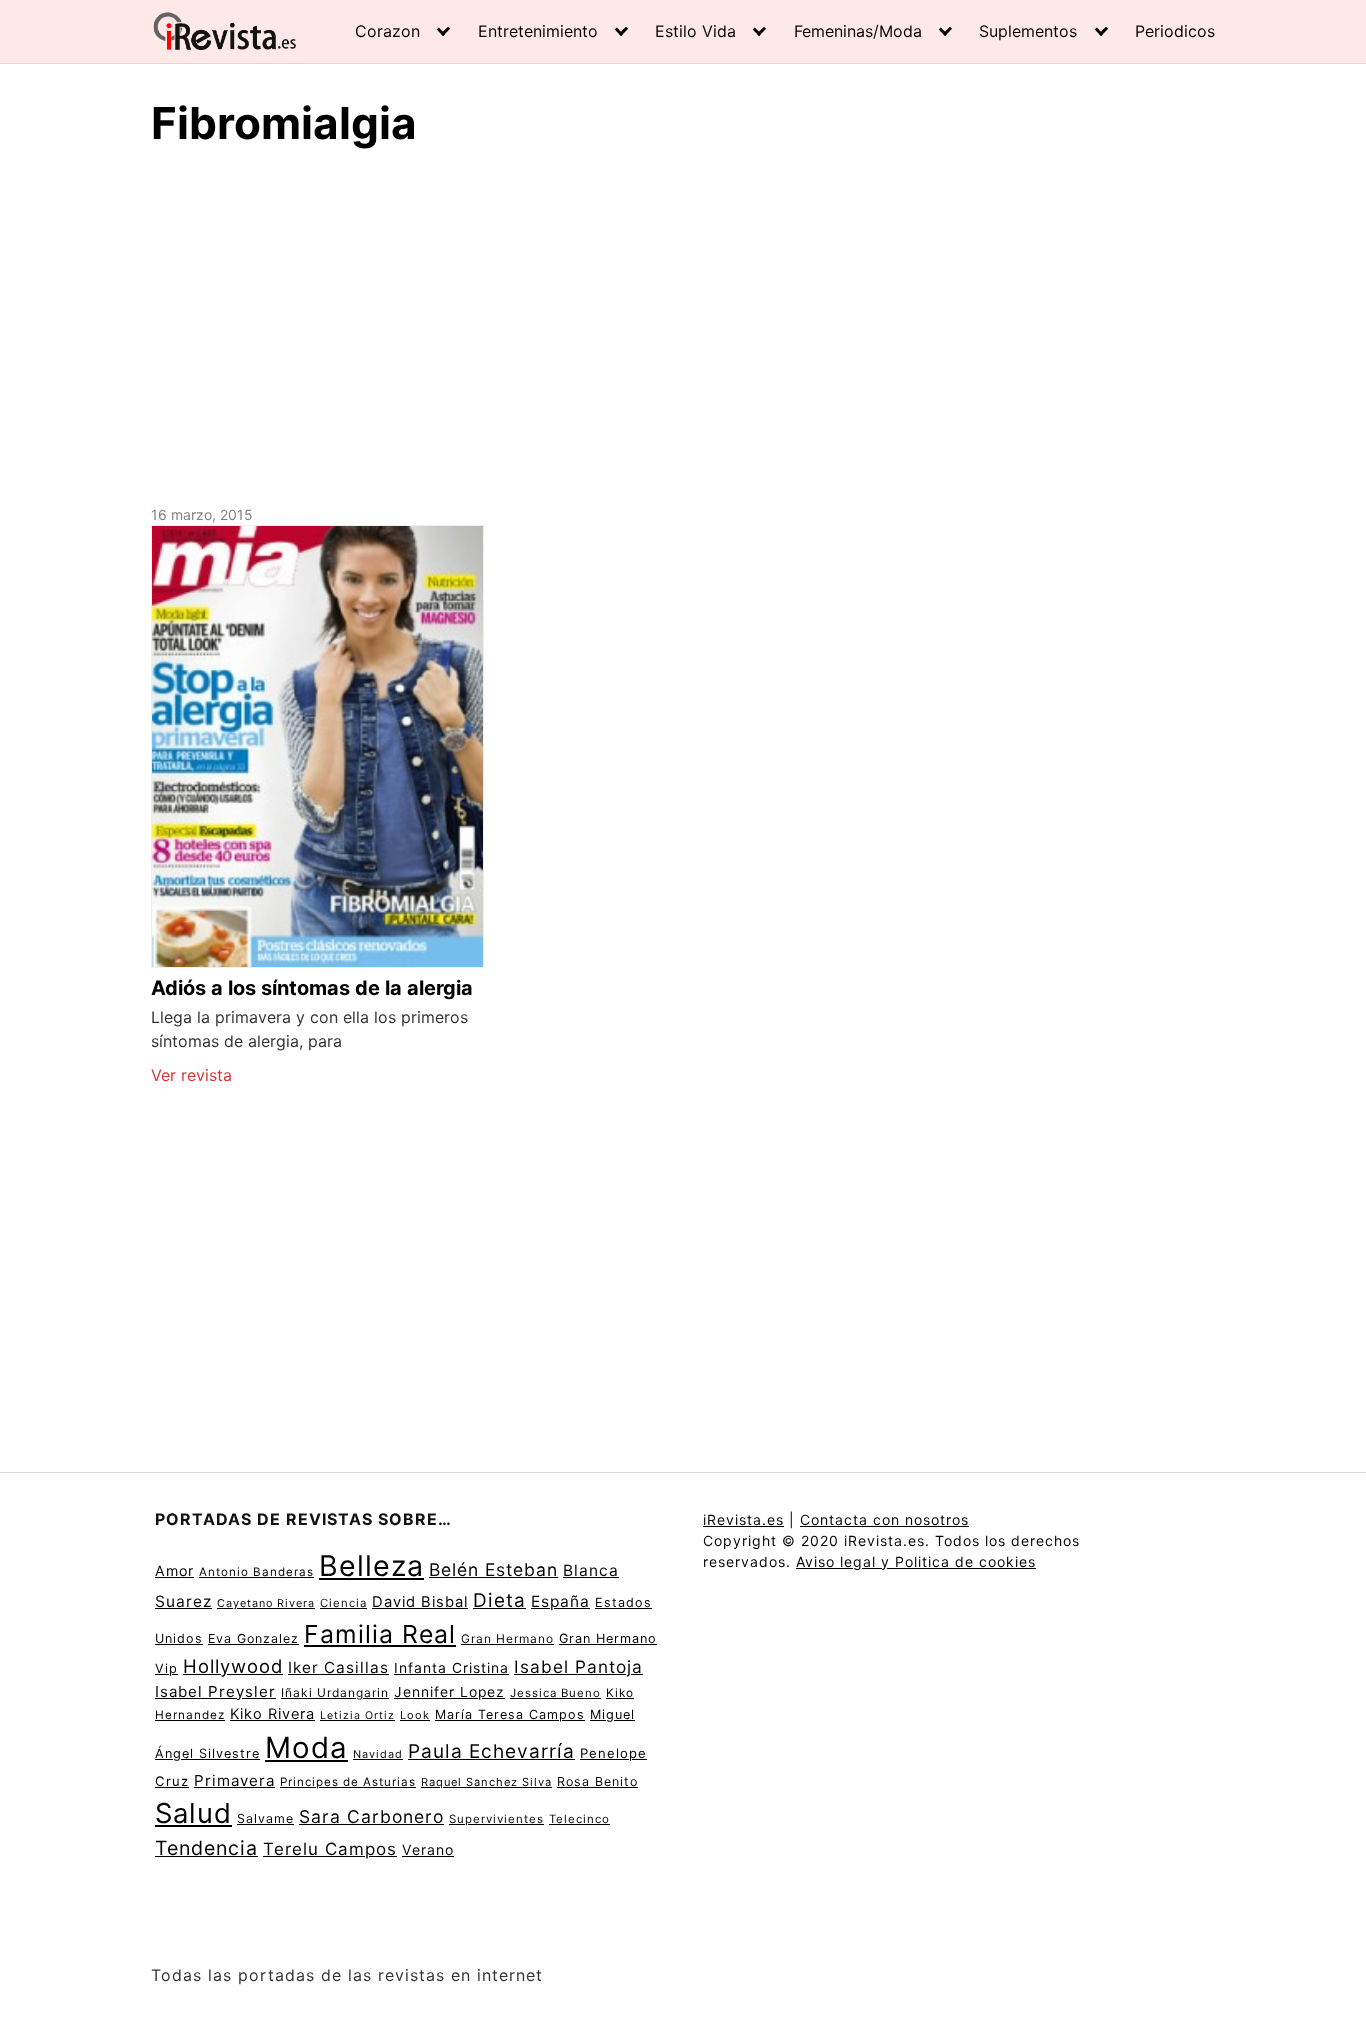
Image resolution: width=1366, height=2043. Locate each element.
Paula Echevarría (491, 1751)
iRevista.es (743, 1519)
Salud (193, 1813)
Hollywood (233, 1666)
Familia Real (380, 1634)
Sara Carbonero (371, 1816)
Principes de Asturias (348, 1782)
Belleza (371, 1565)
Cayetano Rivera (266, 1603)
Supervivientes (496, 1819)
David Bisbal (420, 1602)
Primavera (234, 1780)
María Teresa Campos (510, 1714)
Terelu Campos (330, 1849)
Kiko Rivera (272, 1714)
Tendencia (206, 1848)
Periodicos (1175, 31)
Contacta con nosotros (884, 1519)
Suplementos (1028, 31)
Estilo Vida (695, 31)
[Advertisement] (683, 323)
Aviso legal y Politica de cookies (916, 1561)
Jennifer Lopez (449, 1692)
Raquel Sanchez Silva (486, 1782)
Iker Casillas (338, 1667)
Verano (428, 1849)
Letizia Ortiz (357, 1715)
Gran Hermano (507, 1638)
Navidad (378, 1754)
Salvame (265, 1818)
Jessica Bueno (555, 1693)
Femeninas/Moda (858, 31)
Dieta (499, 1600)
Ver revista (191, 1075)
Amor (174, 1570)
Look (415, 1715)
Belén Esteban (493, 1569)
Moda (306, 1747)
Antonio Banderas (256, 1572)
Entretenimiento (538, 31)
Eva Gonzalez (253, 1638)
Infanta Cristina (451, 1668)
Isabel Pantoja (578, 1666)
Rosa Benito (597, 1781)
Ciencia (343, 1603)
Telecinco (579, 1819)
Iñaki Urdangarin (335, 1692)
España (560, 1601)
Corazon (387, 31)
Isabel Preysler (215, 1691)
